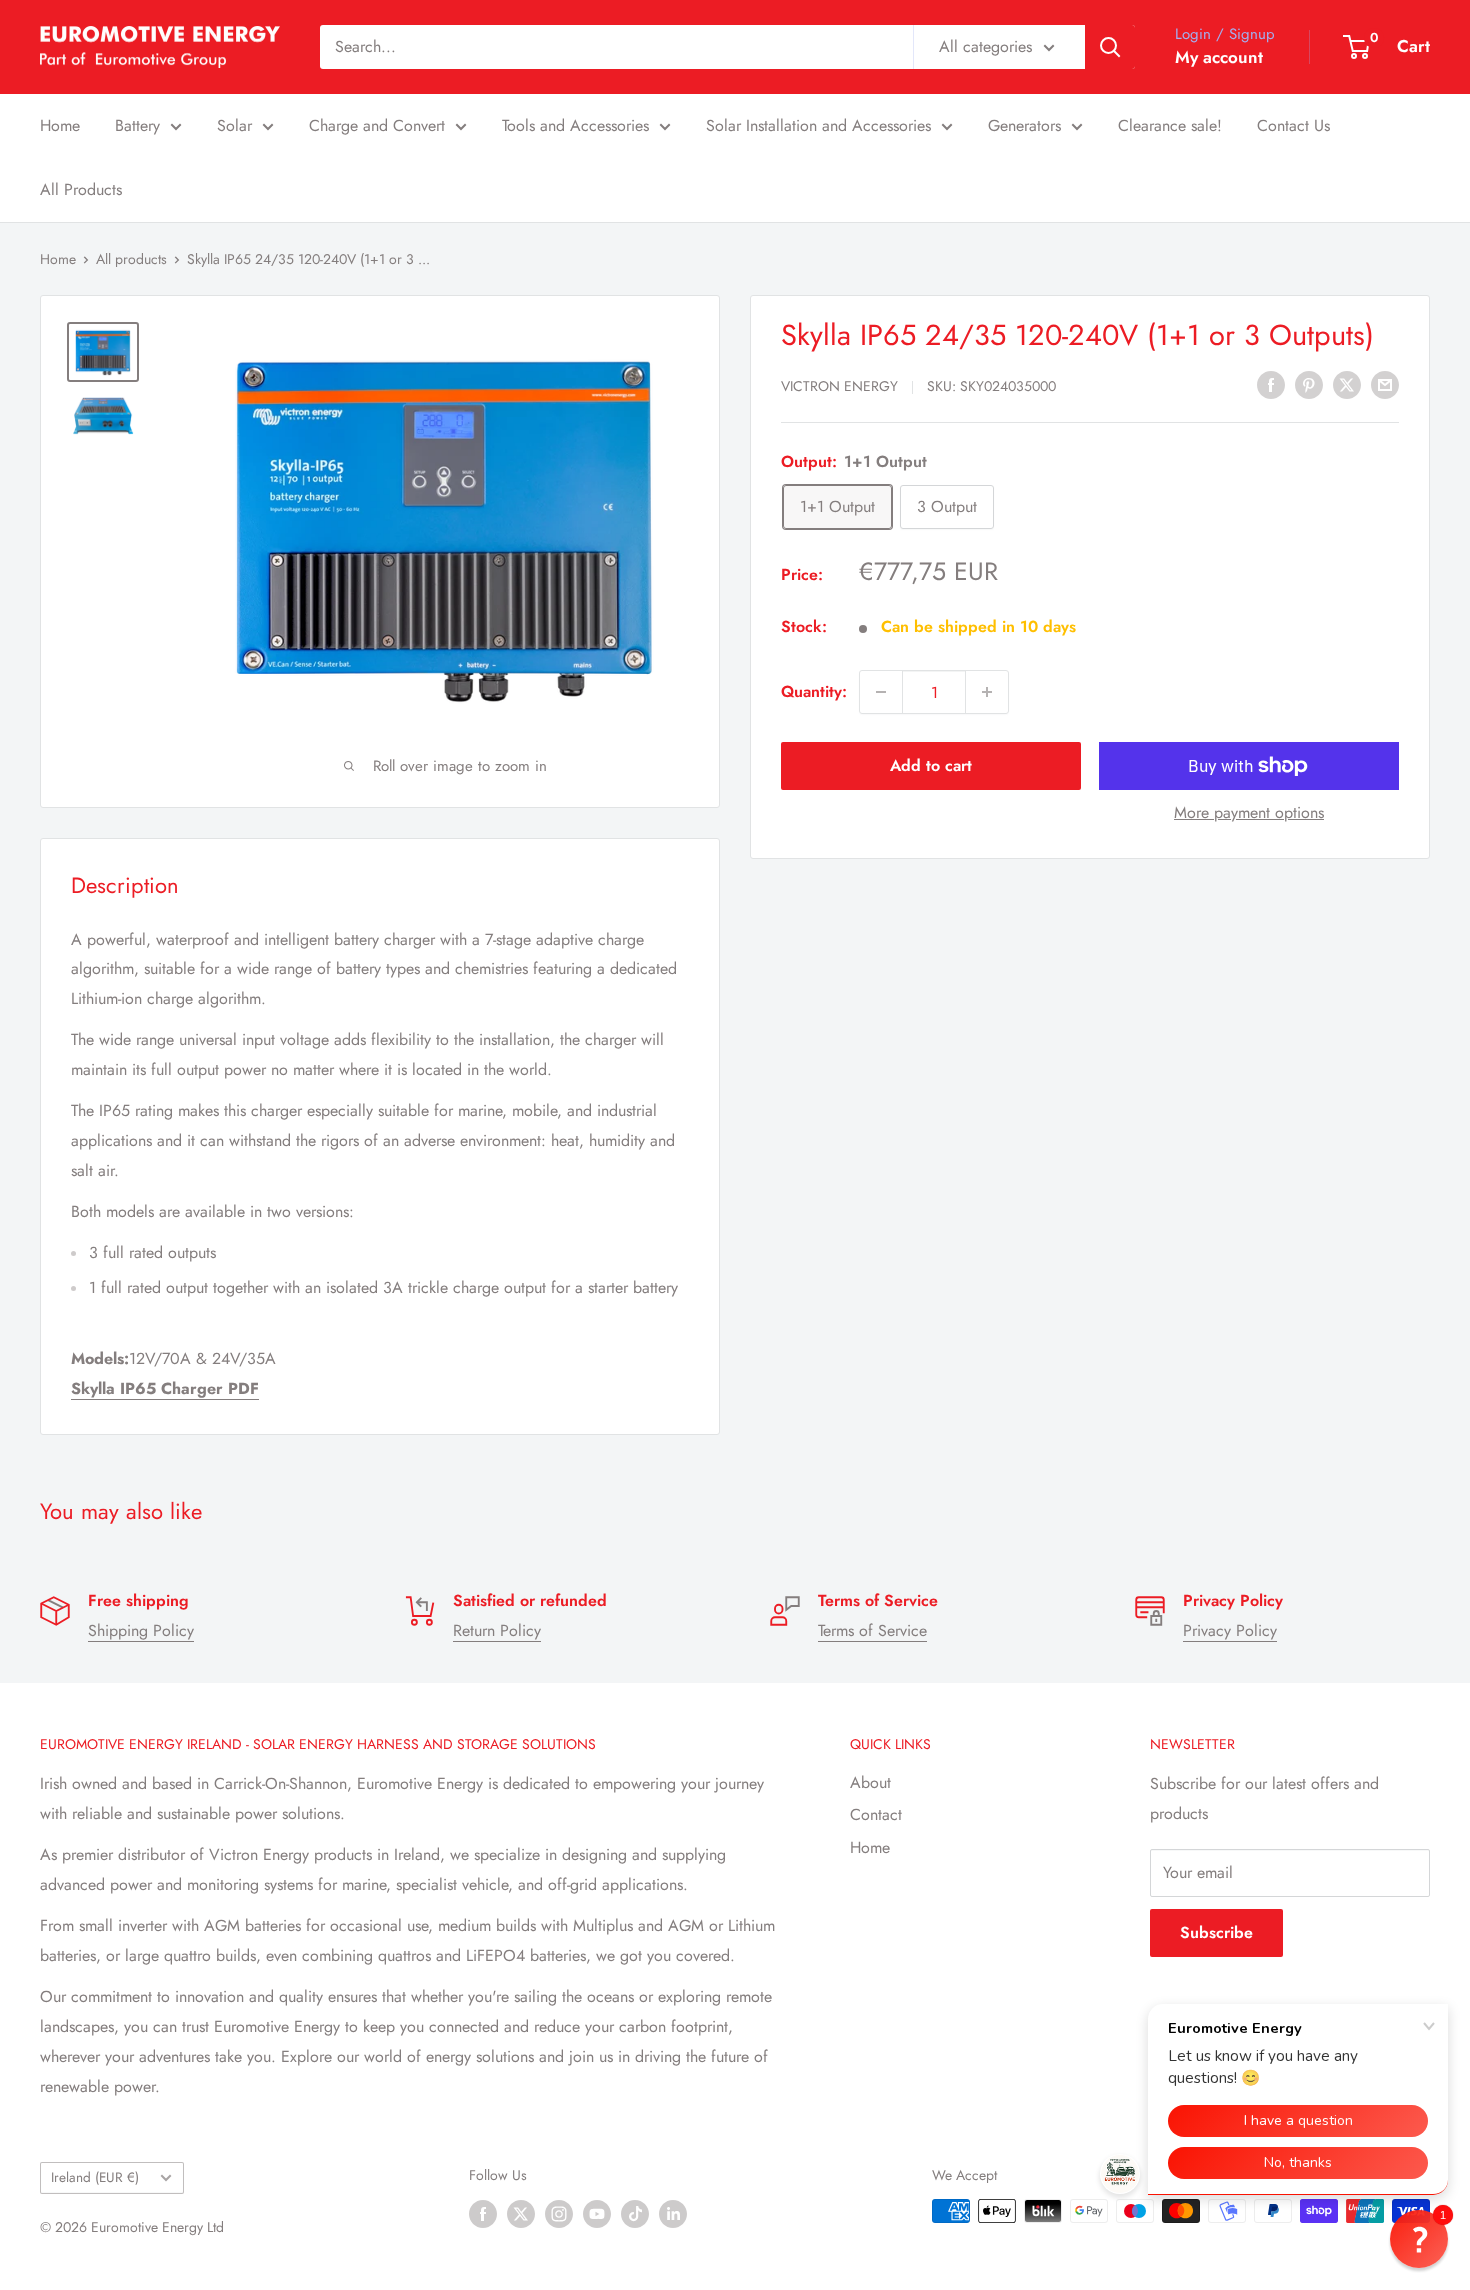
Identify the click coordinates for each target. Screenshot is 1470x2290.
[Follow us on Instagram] (559, 2213)
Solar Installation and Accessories (818, 125)
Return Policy (497, 1630)
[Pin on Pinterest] (1309, 384)
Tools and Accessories (575, 125)
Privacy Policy (1230, 1630)
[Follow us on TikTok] (635, 2213)
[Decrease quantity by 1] (881, 692)
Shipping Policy (141, 1630)
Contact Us (1293, 125)
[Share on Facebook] (1271, 384)
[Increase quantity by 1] (987, 692)
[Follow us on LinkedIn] (673, 2213)
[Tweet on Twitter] (1347, 384)
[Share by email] (1385, 384)
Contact (876, 1814)
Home (60, 125)
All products (131, 259)
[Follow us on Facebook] (483, 2213)
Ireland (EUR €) (95, 2177)
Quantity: (814, 691)
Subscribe (1216, 1932)
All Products (81, 189)
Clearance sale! (1170, 125)
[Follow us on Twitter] (521, 2213)
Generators (1024, 125)
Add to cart (931, 765)
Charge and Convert (377, 125)
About (870, 1782)
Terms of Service (872, 1630)
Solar (234, 125)
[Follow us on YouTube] (597, 2213)
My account (1219, 57)
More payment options (1249, 812)
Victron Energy (839, 386)
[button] (1419, 2239)
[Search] (1110, 47)
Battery (137, 125)
